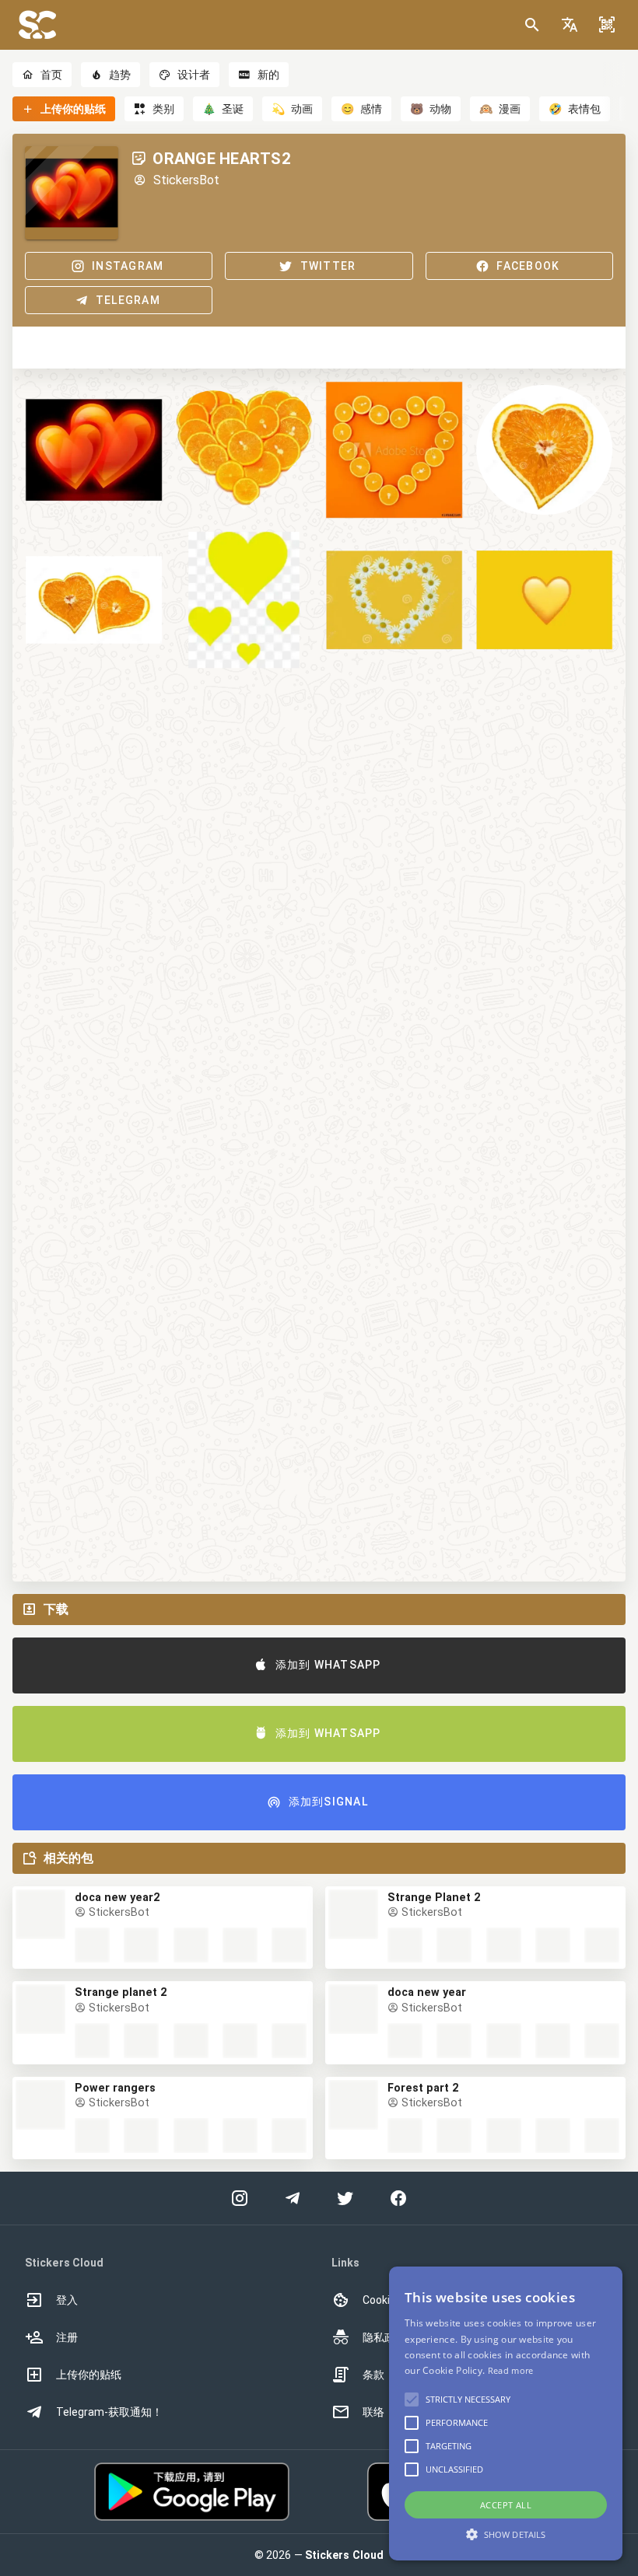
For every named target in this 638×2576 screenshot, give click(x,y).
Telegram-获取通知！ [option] (109, 2412)
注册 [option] (67, 2337)
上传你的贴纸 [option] (89, 2375)
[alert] (506, 2413)
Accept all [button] (506, 2505)
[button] (570, 25)
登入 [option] (67, 2300)
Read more (511, 2370)
